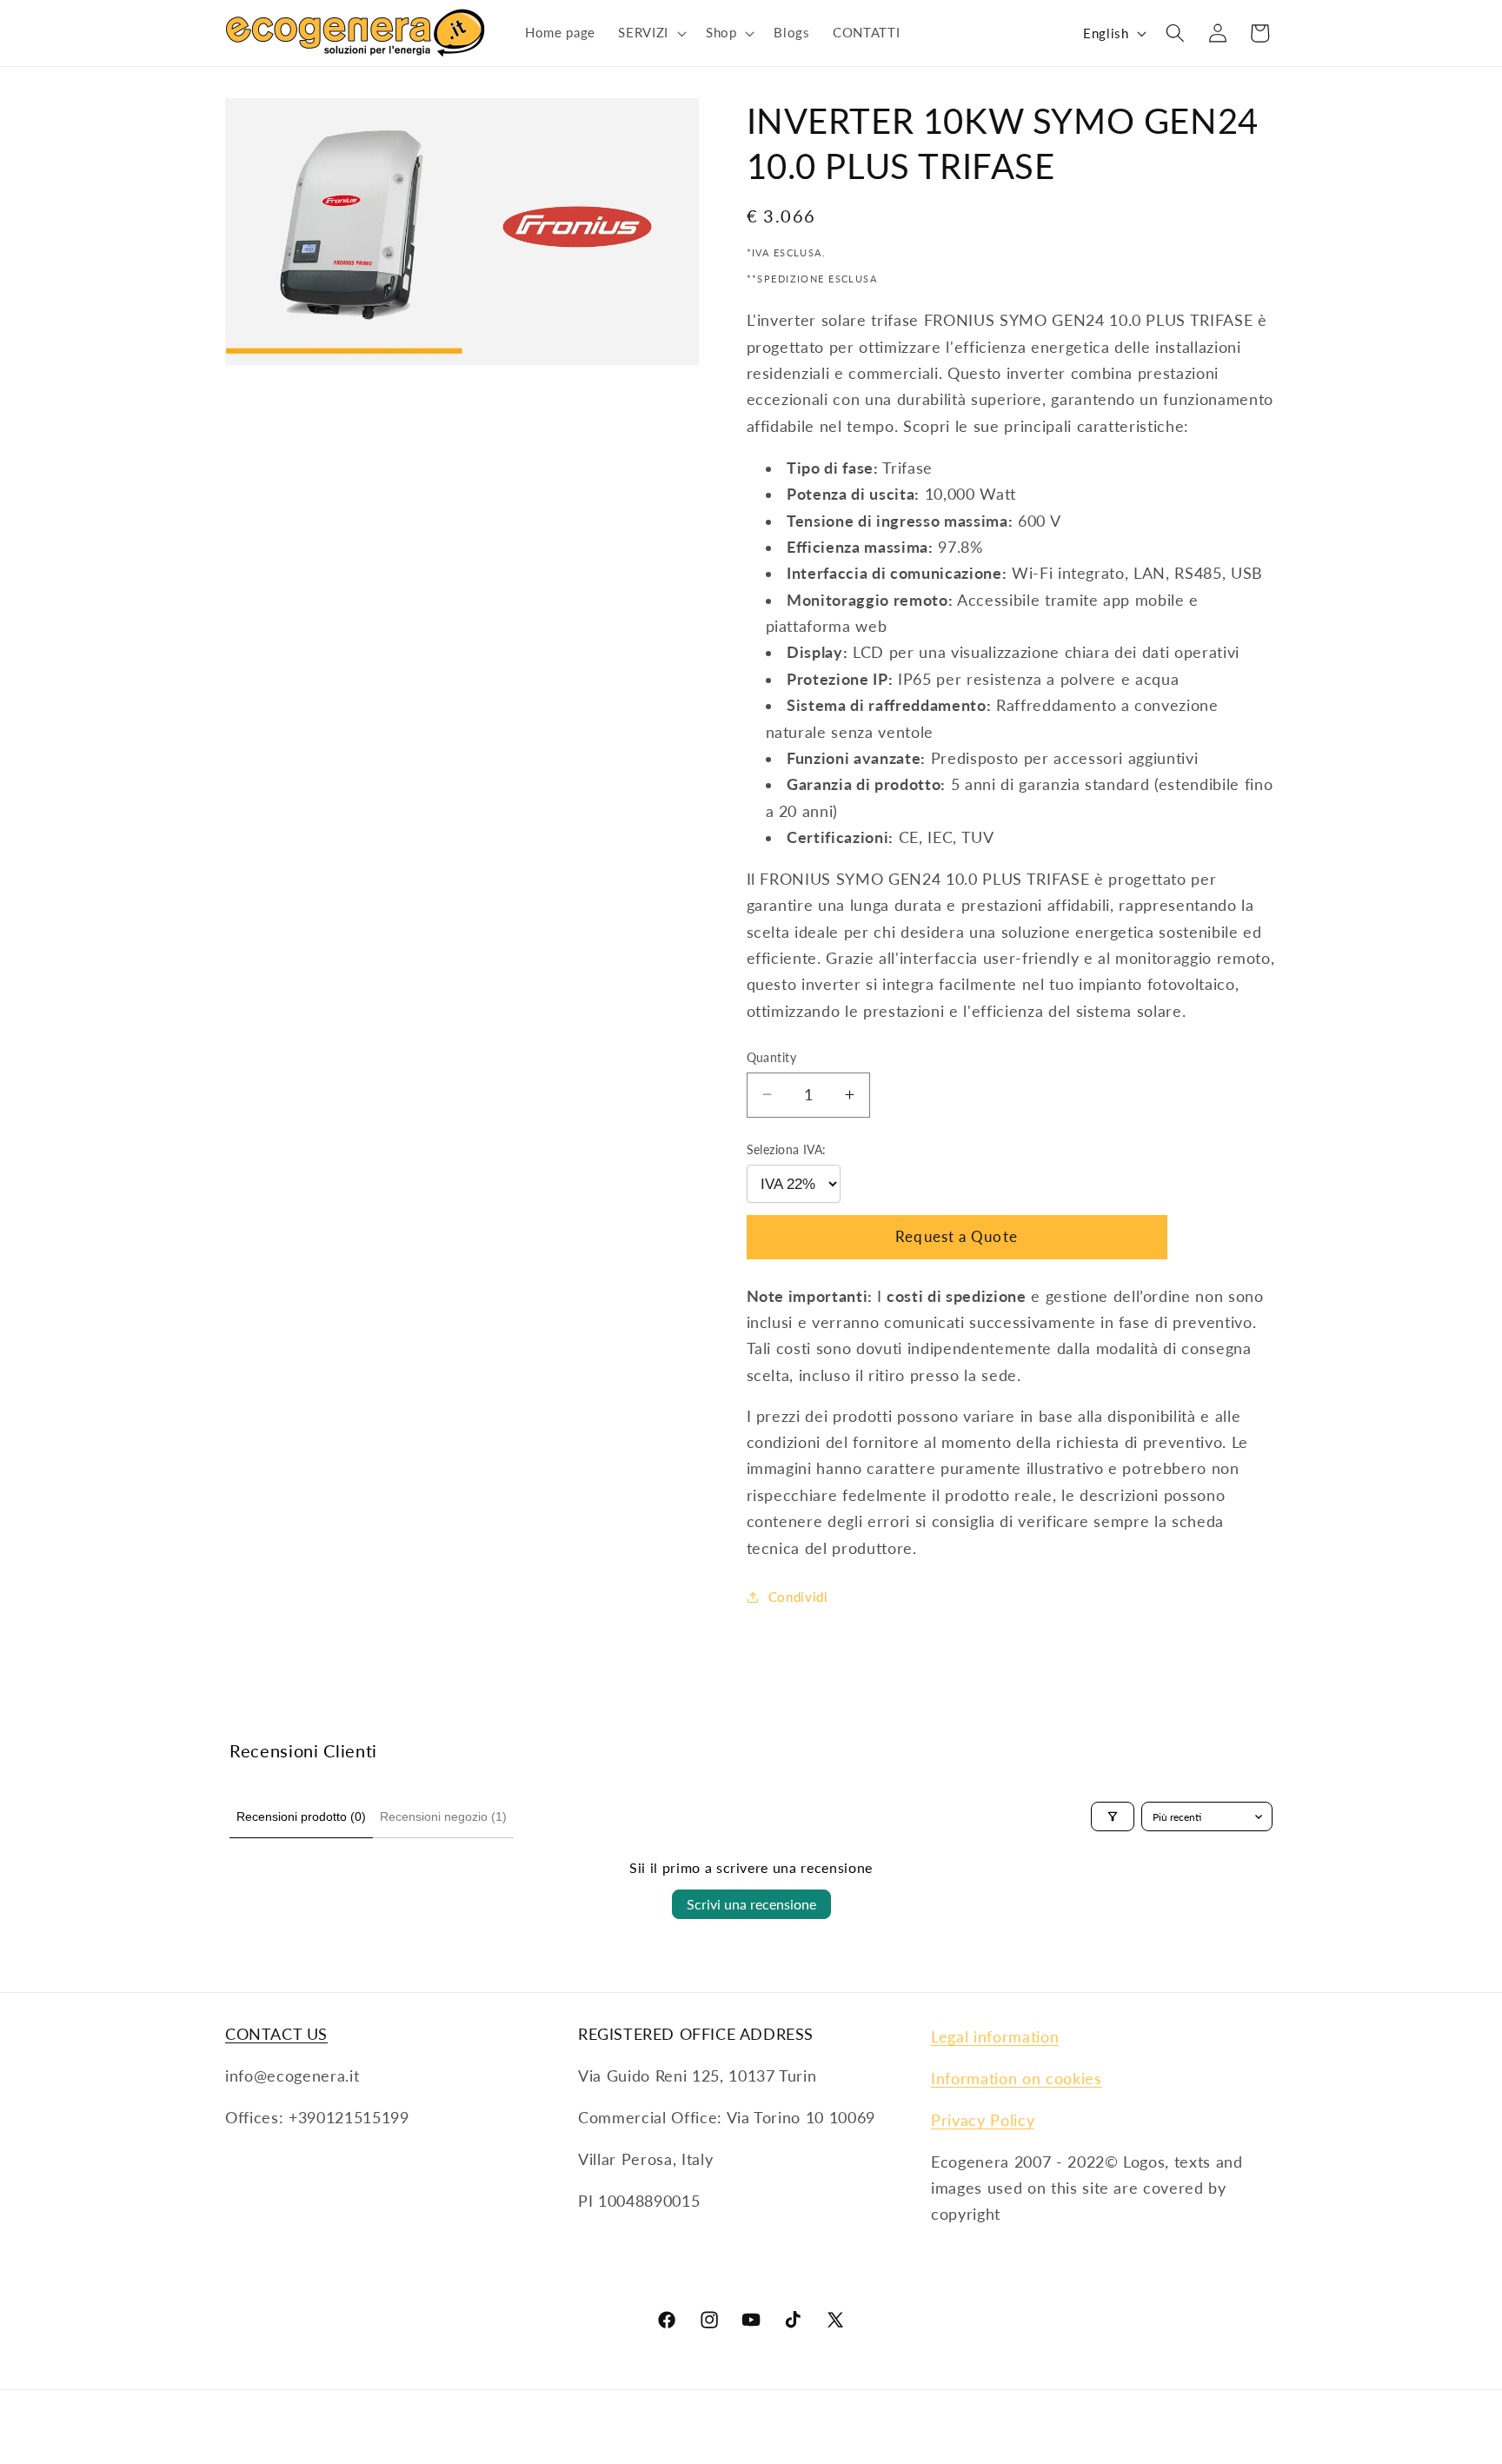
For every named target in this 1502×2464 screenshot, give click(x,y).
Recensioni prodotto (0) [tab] (301, 1816)
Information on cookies (1017, 2079)
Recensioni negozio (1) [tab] (443, 1816)
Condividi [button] (798, 1597)
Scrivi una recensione (751, 1904)
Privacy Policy (983, 2120)
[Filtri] (1113, 1816)
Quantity (772, 1056)
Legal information (995, 2037)
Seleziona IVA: (787, 1149)
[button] (651, 33)
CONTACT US (276, 2034)
